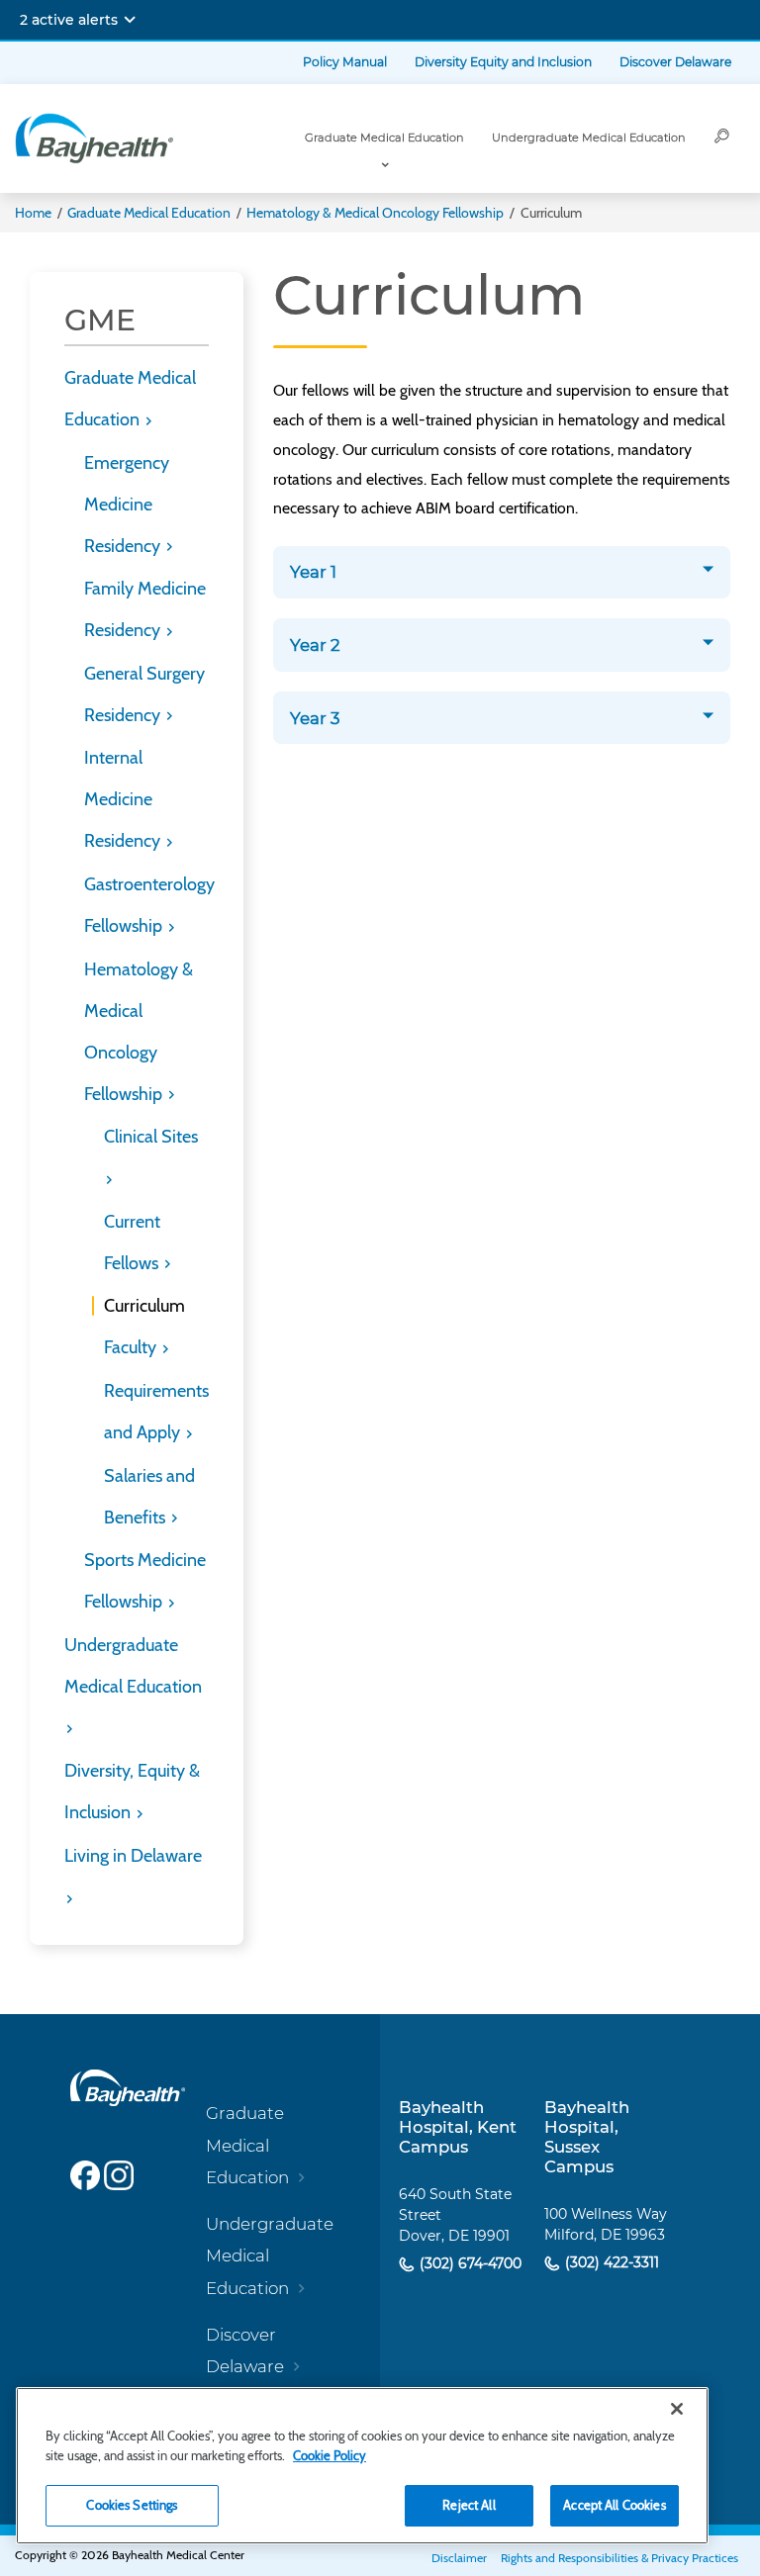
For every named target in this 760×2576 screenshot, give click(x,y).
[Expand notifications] (130, 20)
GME (100, 320)
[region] (362, 2466)
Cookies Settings (132, 2505)
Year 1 (313, 572)
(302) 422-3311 (610, 2262)
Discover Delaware (675, 62)
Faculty (132, 1347)
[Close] (677, 2409)
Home (33, 213)
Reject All (469, 2505)
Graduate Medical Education (384, 138)
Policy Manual (345, 62)
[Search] (722, 138)
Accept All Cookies (614, 2505)
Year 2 (315, 645)
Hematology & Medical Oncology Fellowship (375, 213)
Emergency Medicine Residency (127, 505)
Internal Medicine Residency (124, 799)
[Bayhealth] (94, 138)
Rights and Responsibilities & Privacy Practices (619, 2558)
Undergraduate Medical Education (589, 138)
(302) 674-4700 (469, 2263)
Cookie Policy (330, 2455)
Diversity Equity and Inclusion (503, 62)
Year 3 (315, 718)
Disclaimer (459, 2558)
